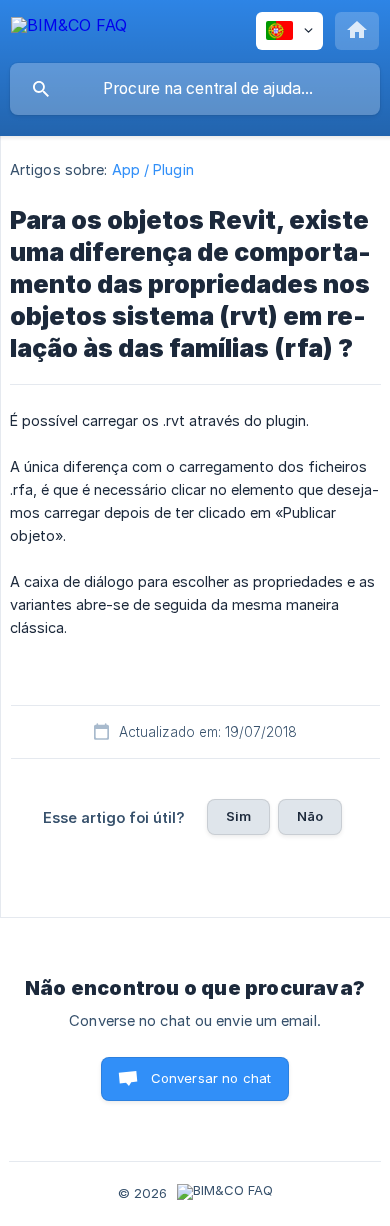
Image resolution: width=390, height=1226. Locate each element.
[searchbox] (195, 89)
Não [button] (310, 816)
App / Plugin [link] (153, 169)
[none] (69, 28)
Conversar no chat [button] (211, 1078)
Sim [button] (238, 816)
